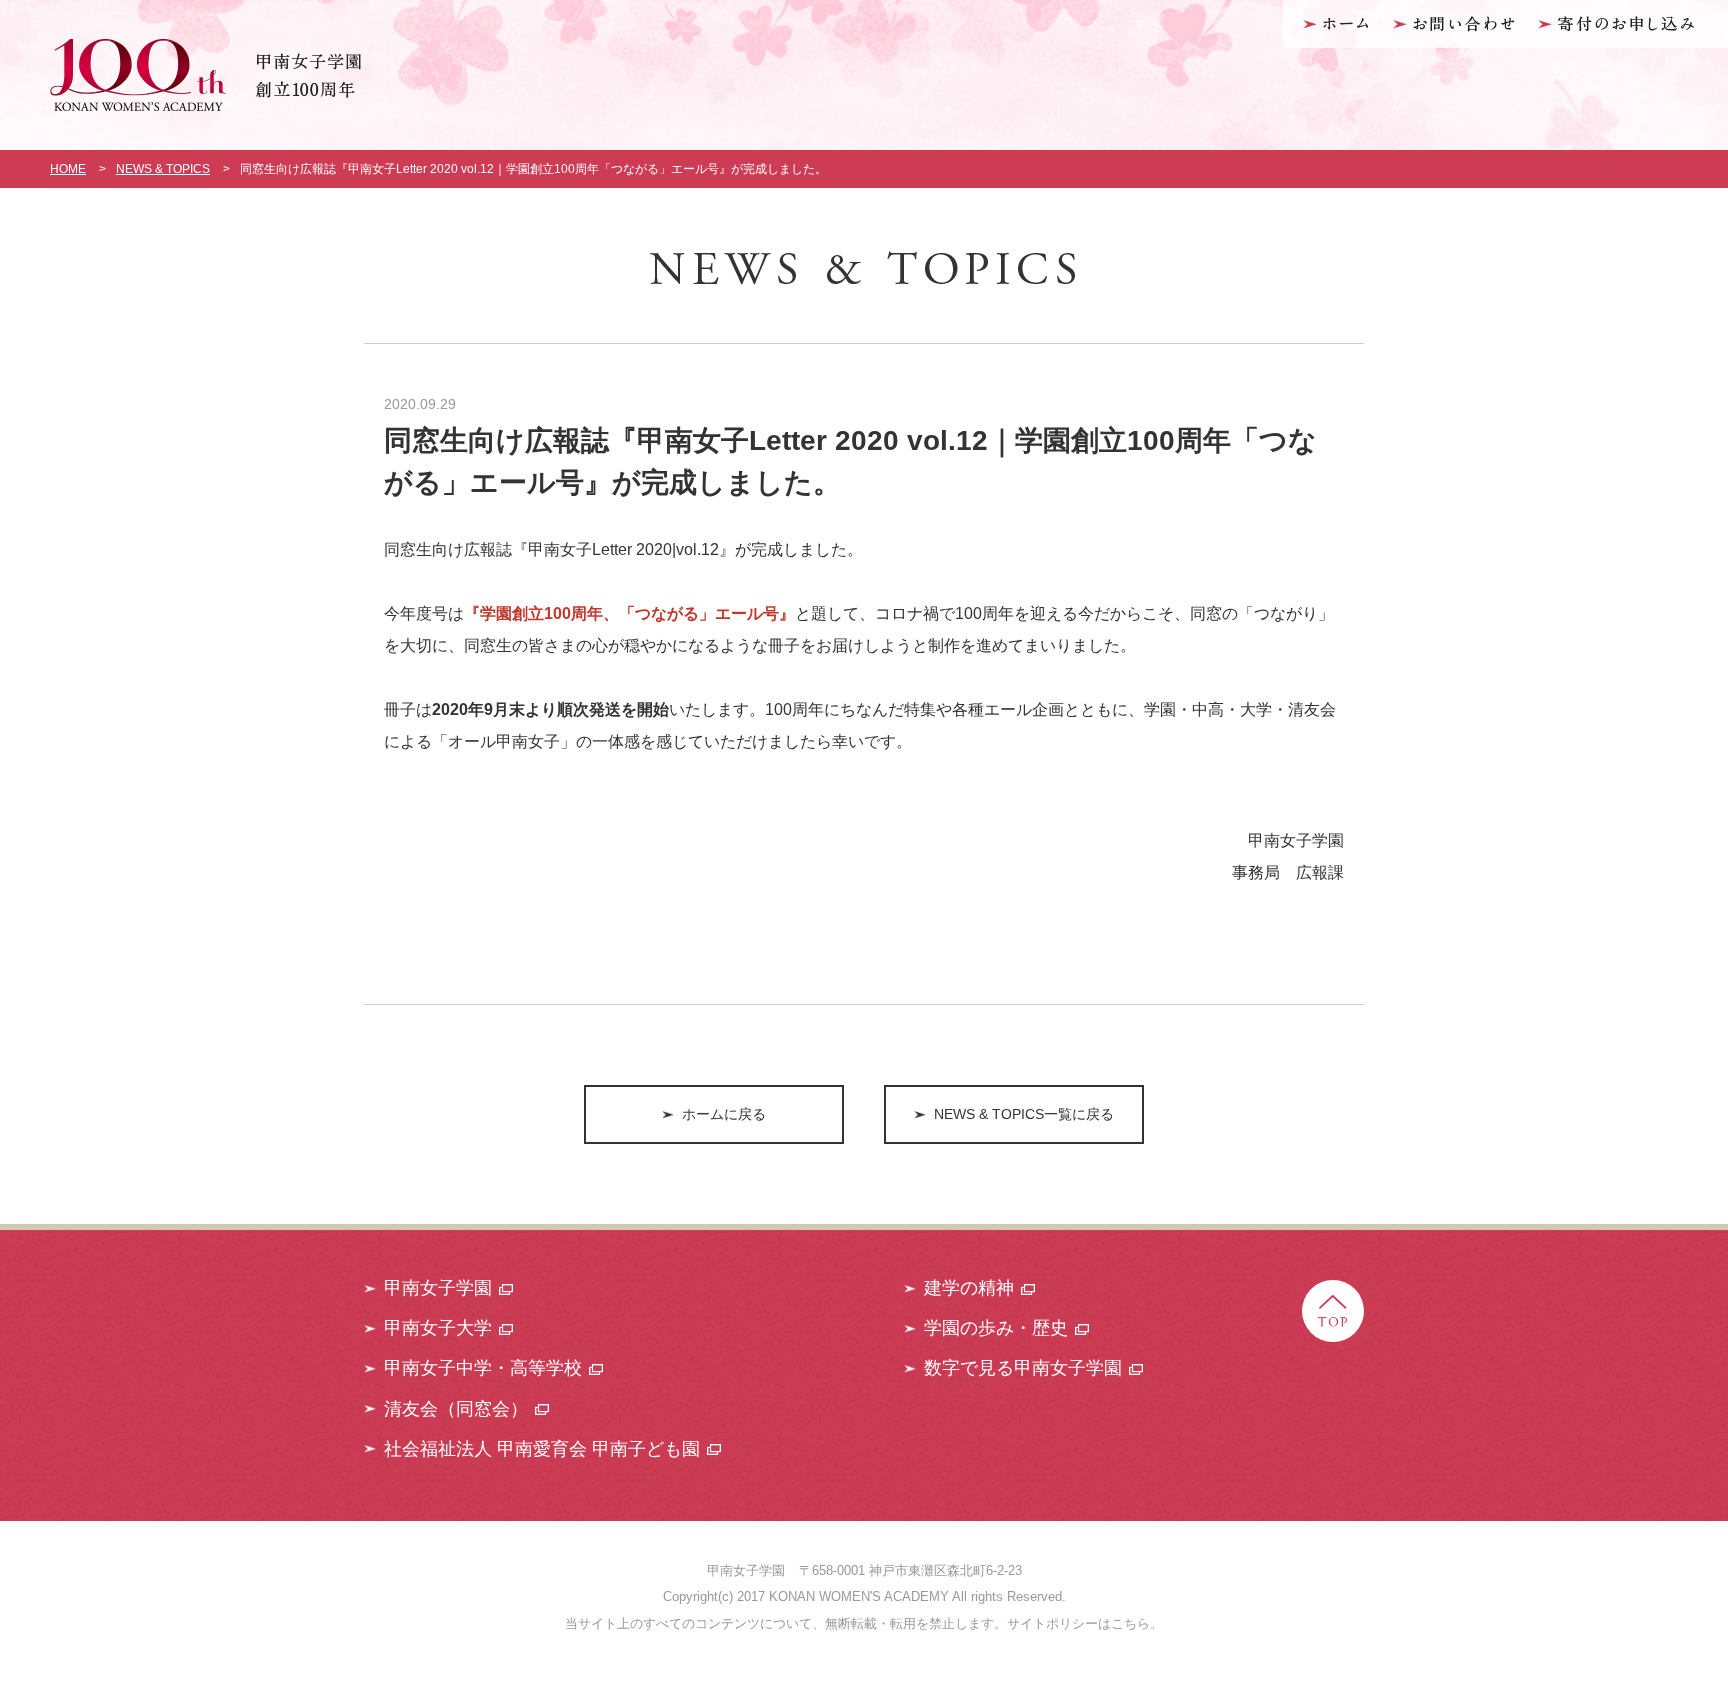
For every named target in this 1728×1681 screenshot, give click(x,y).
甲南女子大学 (438, 1328)
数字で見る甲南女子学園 (1023, 1368)
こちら (1130, 1623)
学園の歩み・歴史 (996, 1328)
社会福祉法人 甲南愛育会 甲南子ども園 (542, 1449)
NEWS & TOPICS (163, 169)
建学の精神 (969, 1288)
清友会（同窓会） (456, 1409)
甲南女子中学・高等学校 (483, 1368)
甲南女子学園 (438, 1288)
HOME (68, 169)
